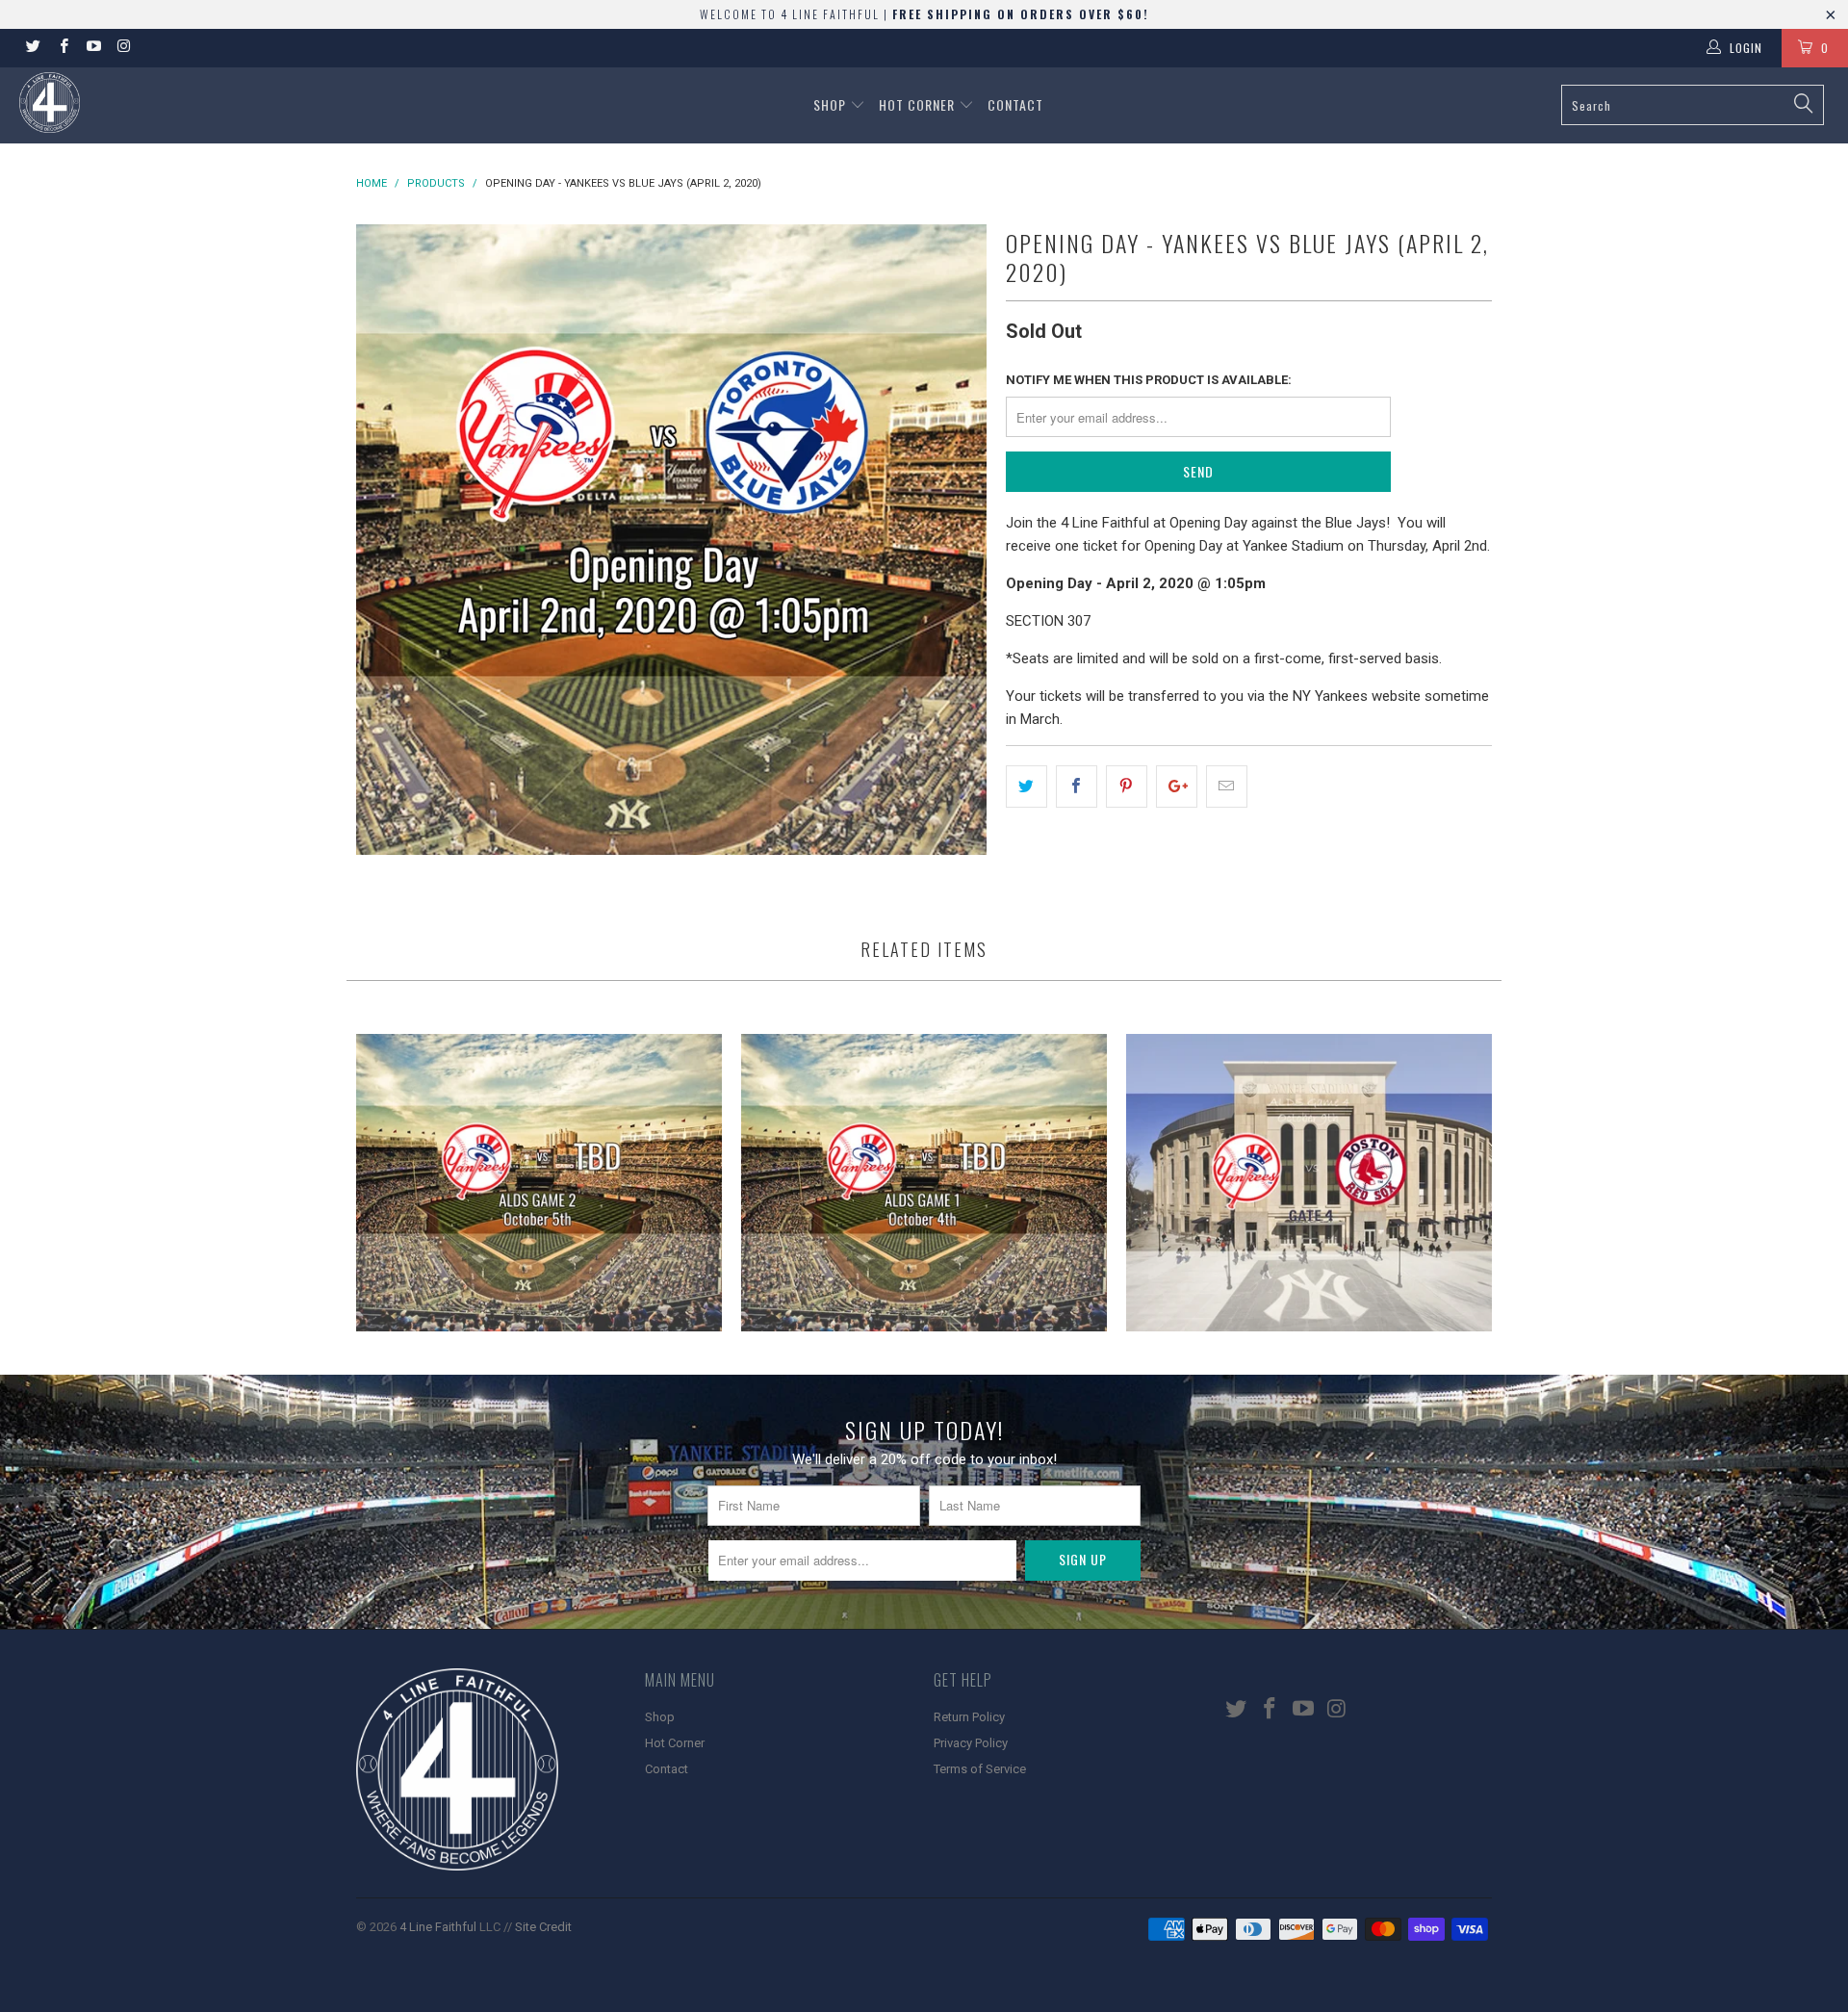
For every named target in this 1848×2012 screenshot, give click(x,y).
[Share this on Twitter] (1027, 787)
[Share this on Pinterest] (1127, 787)
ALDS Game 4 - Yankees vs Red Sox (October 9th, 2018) (1309, 1183)
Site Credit (543, 1927)
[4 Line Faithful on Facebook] (62, 48)
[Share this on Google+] (1177, 787)
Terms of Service (980, 1769)
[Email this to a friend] (1227, 787)
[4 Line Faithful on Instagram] (123, 48)
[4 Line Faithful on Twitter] (32, 48)
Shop (832, 104)
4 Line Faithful (438, 1927)
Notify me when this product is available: (1149, 380)
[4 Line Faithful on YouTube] (93, 48)
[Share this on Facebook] (1077, 787)
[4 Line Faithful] (157, 103)
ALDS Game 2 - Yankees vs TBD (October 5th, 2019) (539, 1183)
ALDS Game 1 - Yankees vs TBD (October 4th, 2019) (924, 1183)
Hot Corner (919, 104)
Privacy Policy (971, 1743)
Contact (1015, 104)
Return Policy (969, 1717)
